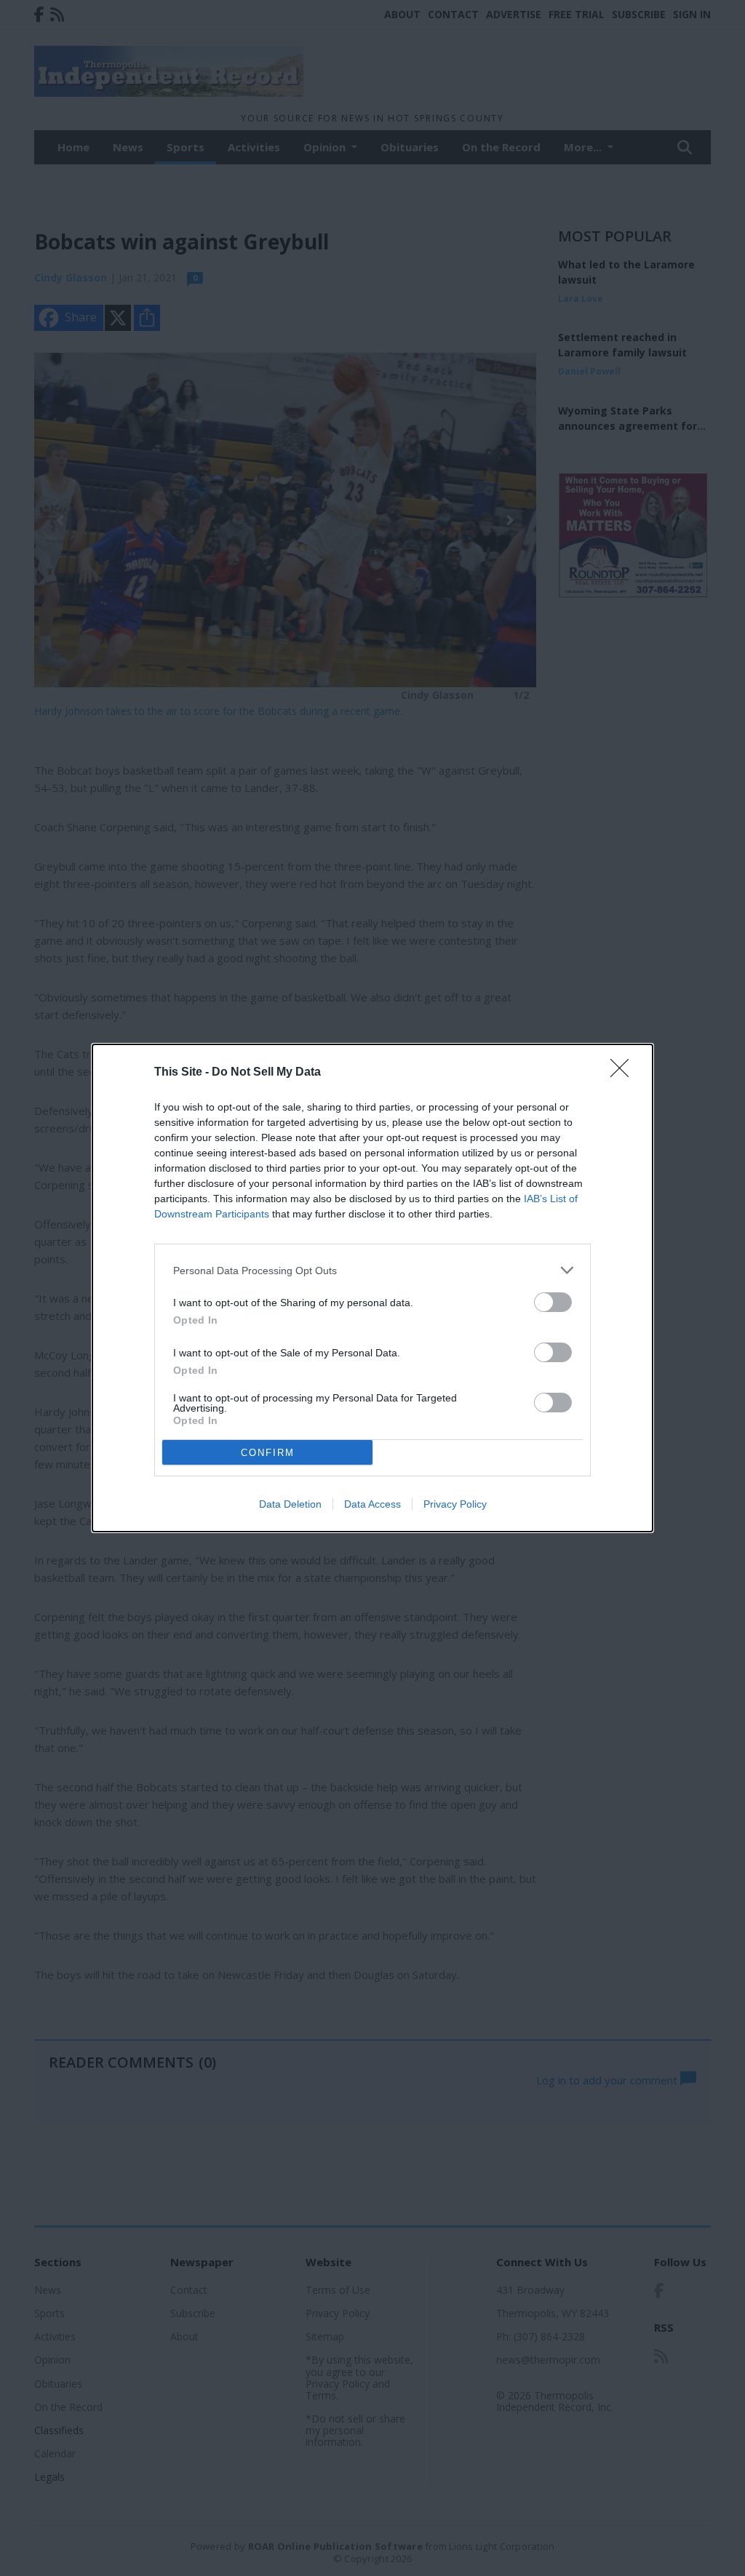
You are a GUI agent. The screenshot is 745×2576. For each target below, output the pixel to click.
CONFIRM (268, 1453)
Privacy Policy (455, 1504)
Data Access (372, 1504)
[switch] (553, 1302)
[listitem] (372, 1270)
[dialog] (372, 1288)
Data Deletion (290, 1504)
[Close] (624, 1073)
